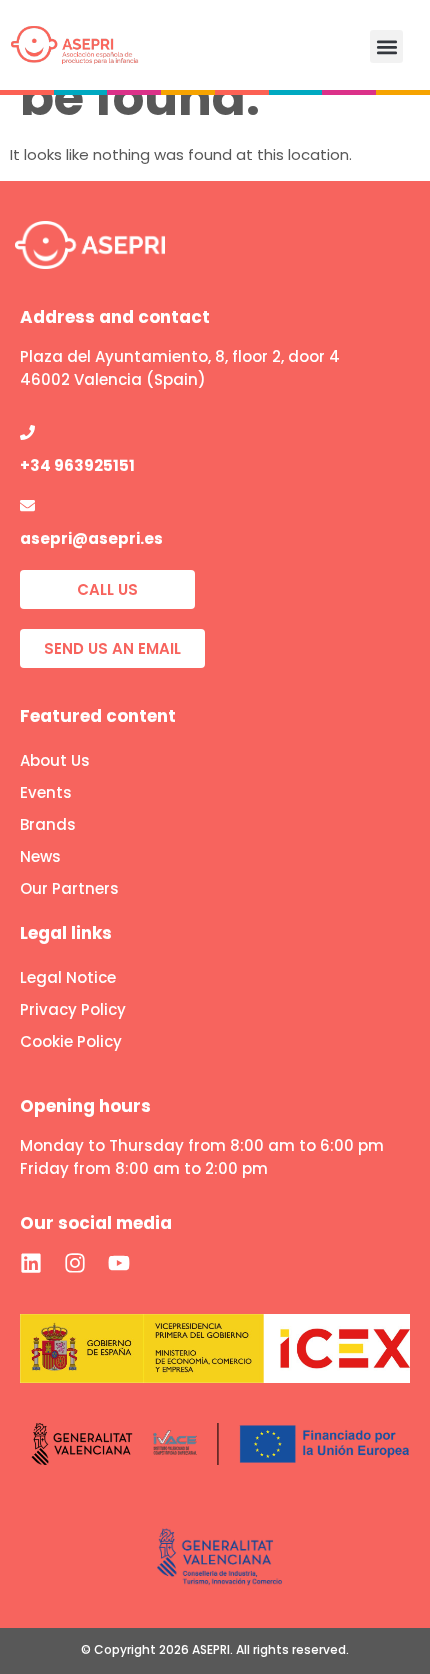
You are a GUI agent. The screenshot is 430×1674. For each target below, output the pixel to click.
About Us (55, 760)
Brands (48, 824)
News (40, 856)
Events (46, 792)
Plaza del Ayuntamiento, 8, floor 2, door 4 (180, 356)
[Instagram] (75, 1263)
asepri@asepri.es (91, 538)
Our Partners (69, 888)
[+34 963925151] (27, 432)
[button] (386, 46)
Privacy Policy (73, 1009)
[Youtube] (119, 1263)
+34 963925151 (77, 465)
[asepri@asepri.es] (27, 505)
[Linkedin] (31, 1263)
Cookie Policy (71, 1041)
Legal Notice (68, 977)
